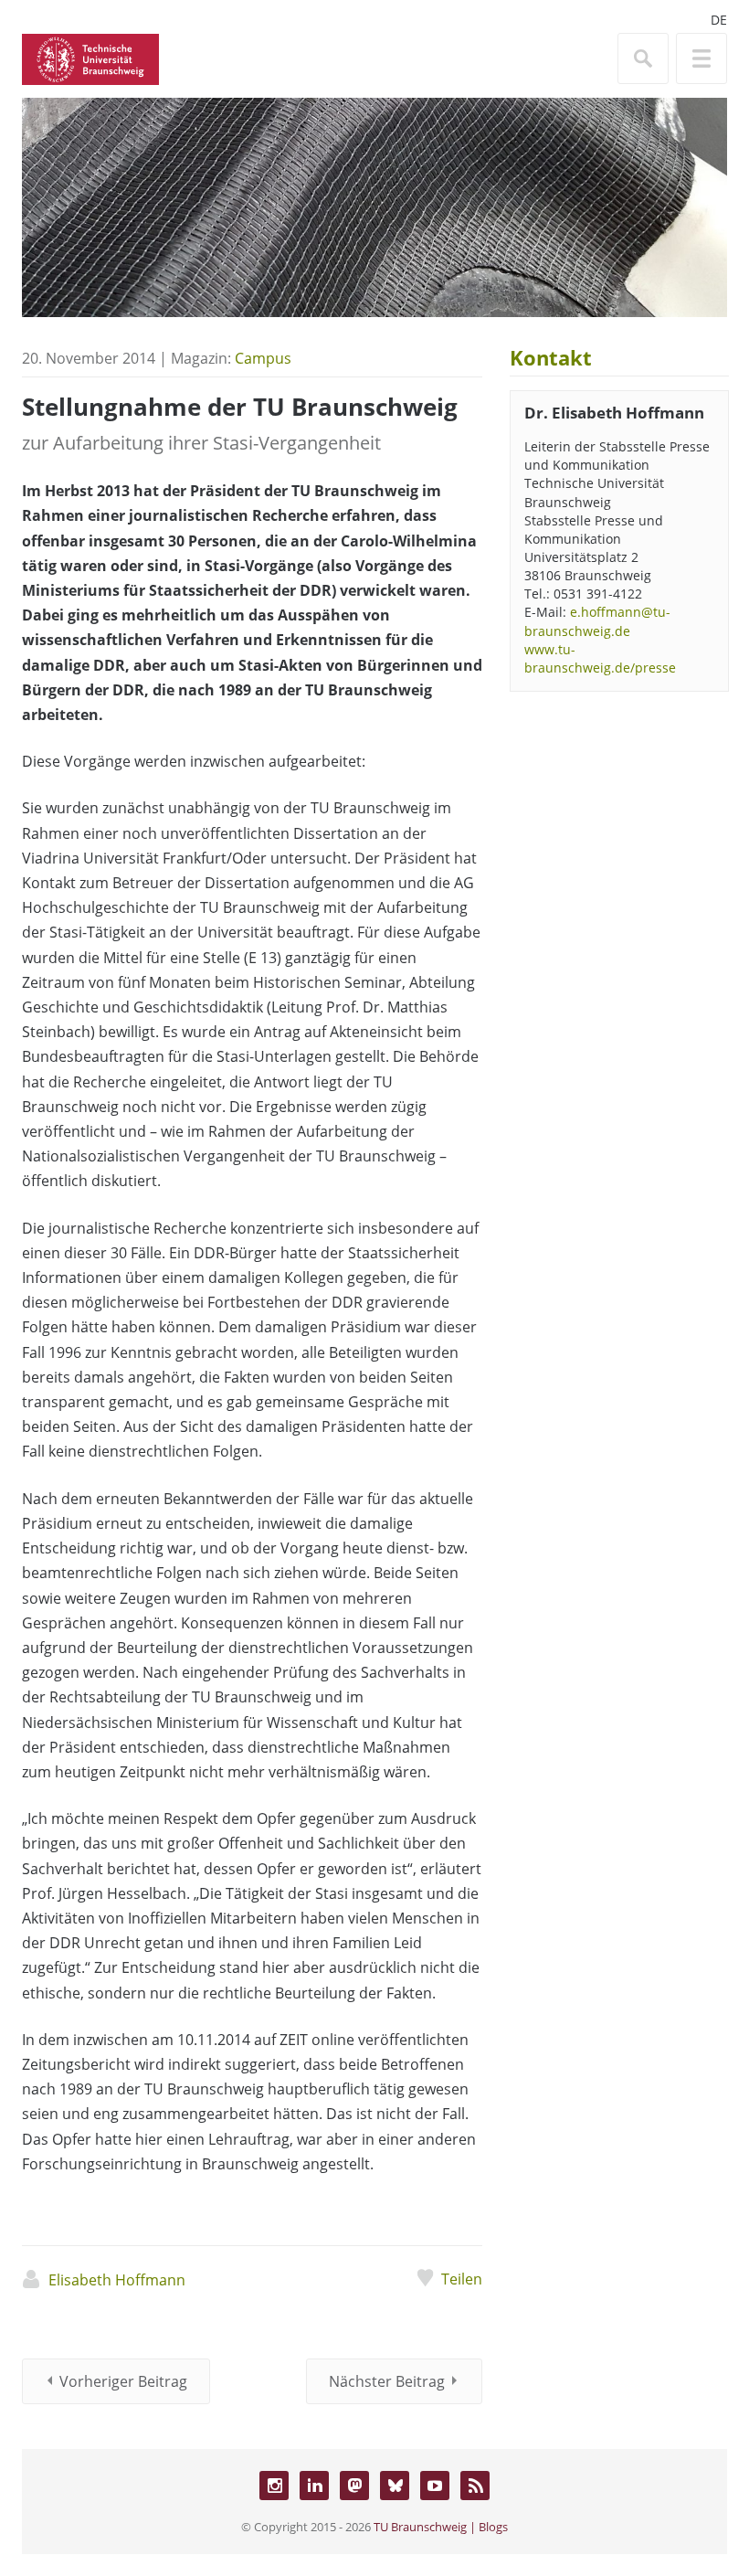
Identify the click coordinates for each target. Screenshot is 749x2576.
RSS (475, 2486)
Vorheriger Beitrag (123, 2381)
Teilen (462, 2279)
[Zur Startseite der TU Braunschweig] (90, 58)
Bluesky (395, 2486)
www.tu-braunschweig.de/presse (600, 658)
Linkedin (314, 2486)
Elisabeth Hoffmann (117, 2280)
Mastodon (354, 2486)
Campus (263, 358)
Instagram (274, 2486)
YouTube (435, 2486)
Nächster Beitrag (387, 2381)
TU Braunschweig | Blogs (441, 2527)
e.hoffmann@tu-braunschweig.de (597, 621)
